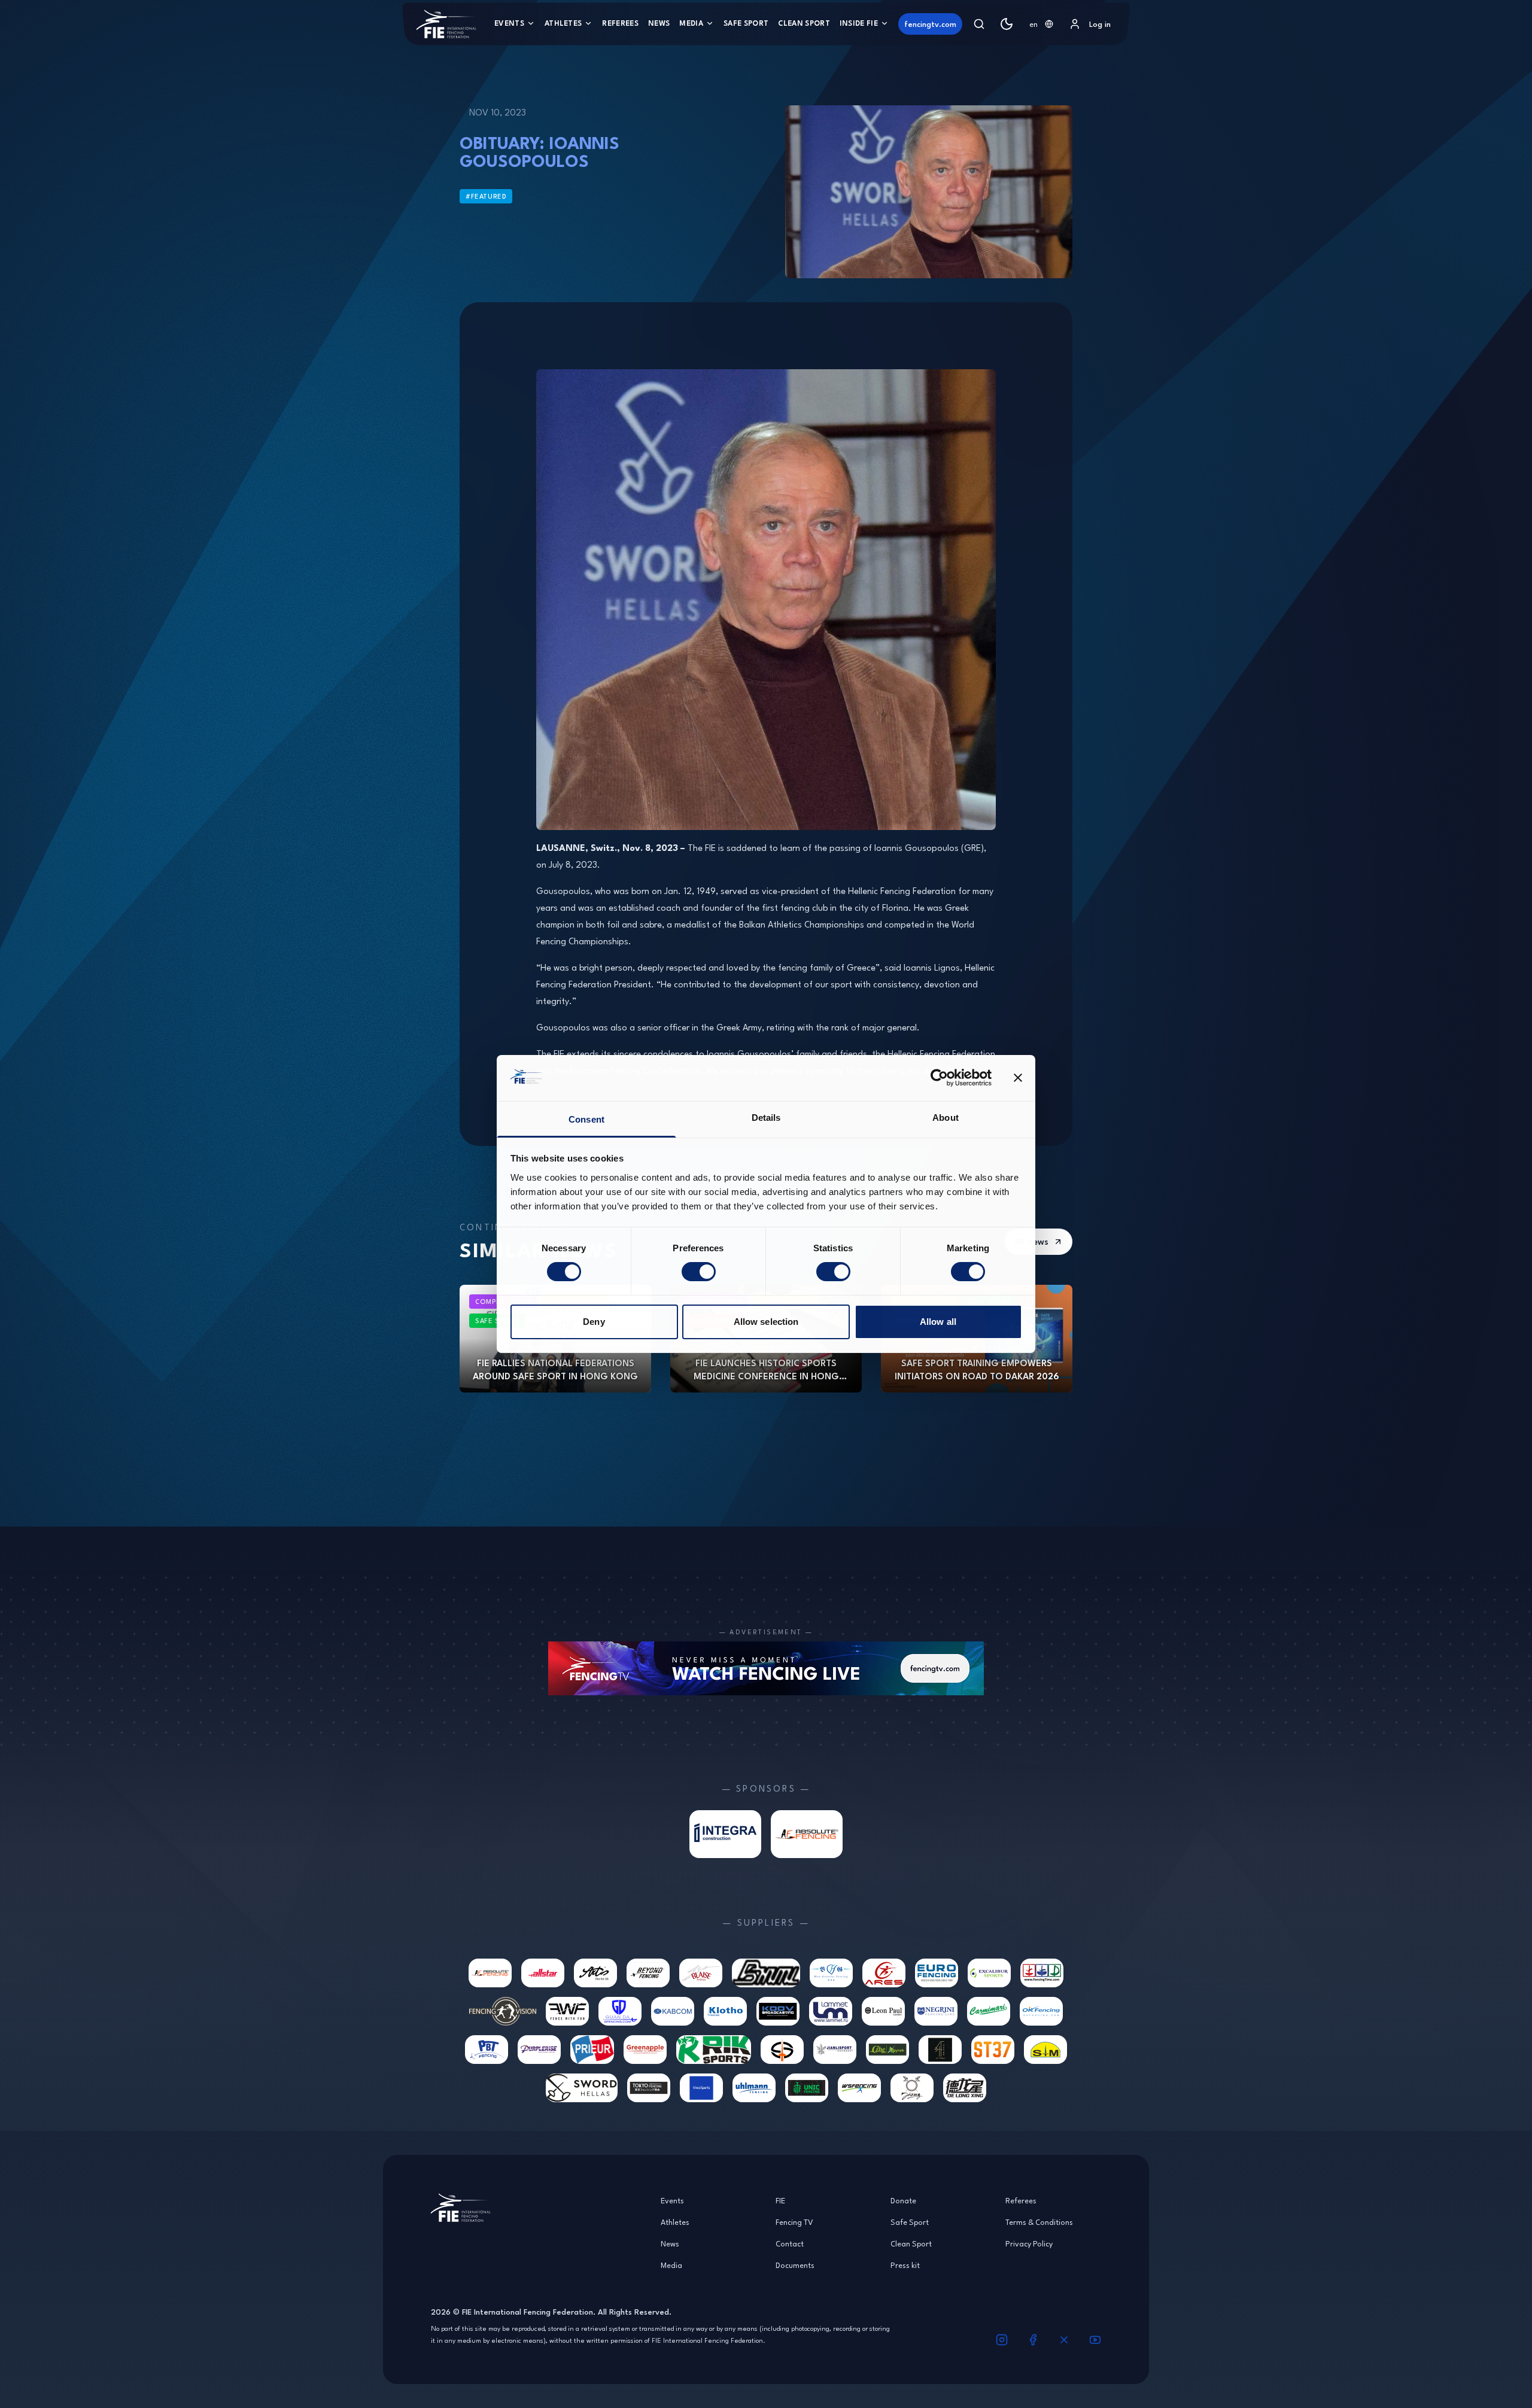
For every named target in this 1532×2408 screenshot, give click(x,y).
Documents (795, 2265)
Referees (620, 23)
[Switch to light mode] (1007, 24)
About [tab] (946, 1118)
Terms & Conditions (1039, 2222)
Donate (903, 2200)
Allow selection (766, 1322)
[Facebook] (1033, 2340)
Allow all (938, 1322)
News (659, 23)
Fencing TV (794, 2222)
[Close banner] (1018, 1078)
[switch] (699, 1272)
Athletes (563, 23)
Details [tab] (766, 1118)
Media (691, 23)
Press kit (905, 2265)
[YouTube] (1095, 2340)
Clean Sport (804, 23)
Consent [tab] (586, 1119)
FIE (780, 2200)
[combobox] (1041, 24)
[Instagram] (1002, 2340)
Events (509, 23)
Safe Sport (746, 23)
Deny (594, 1322)
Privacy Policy (1029, 2243)
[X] (1064, 2340)
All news (1031, 1241)
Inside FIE (859, 23)
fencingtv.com (930, 24)
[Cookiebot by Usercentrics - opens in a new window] (939, 1078)
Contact (790, 2243)
